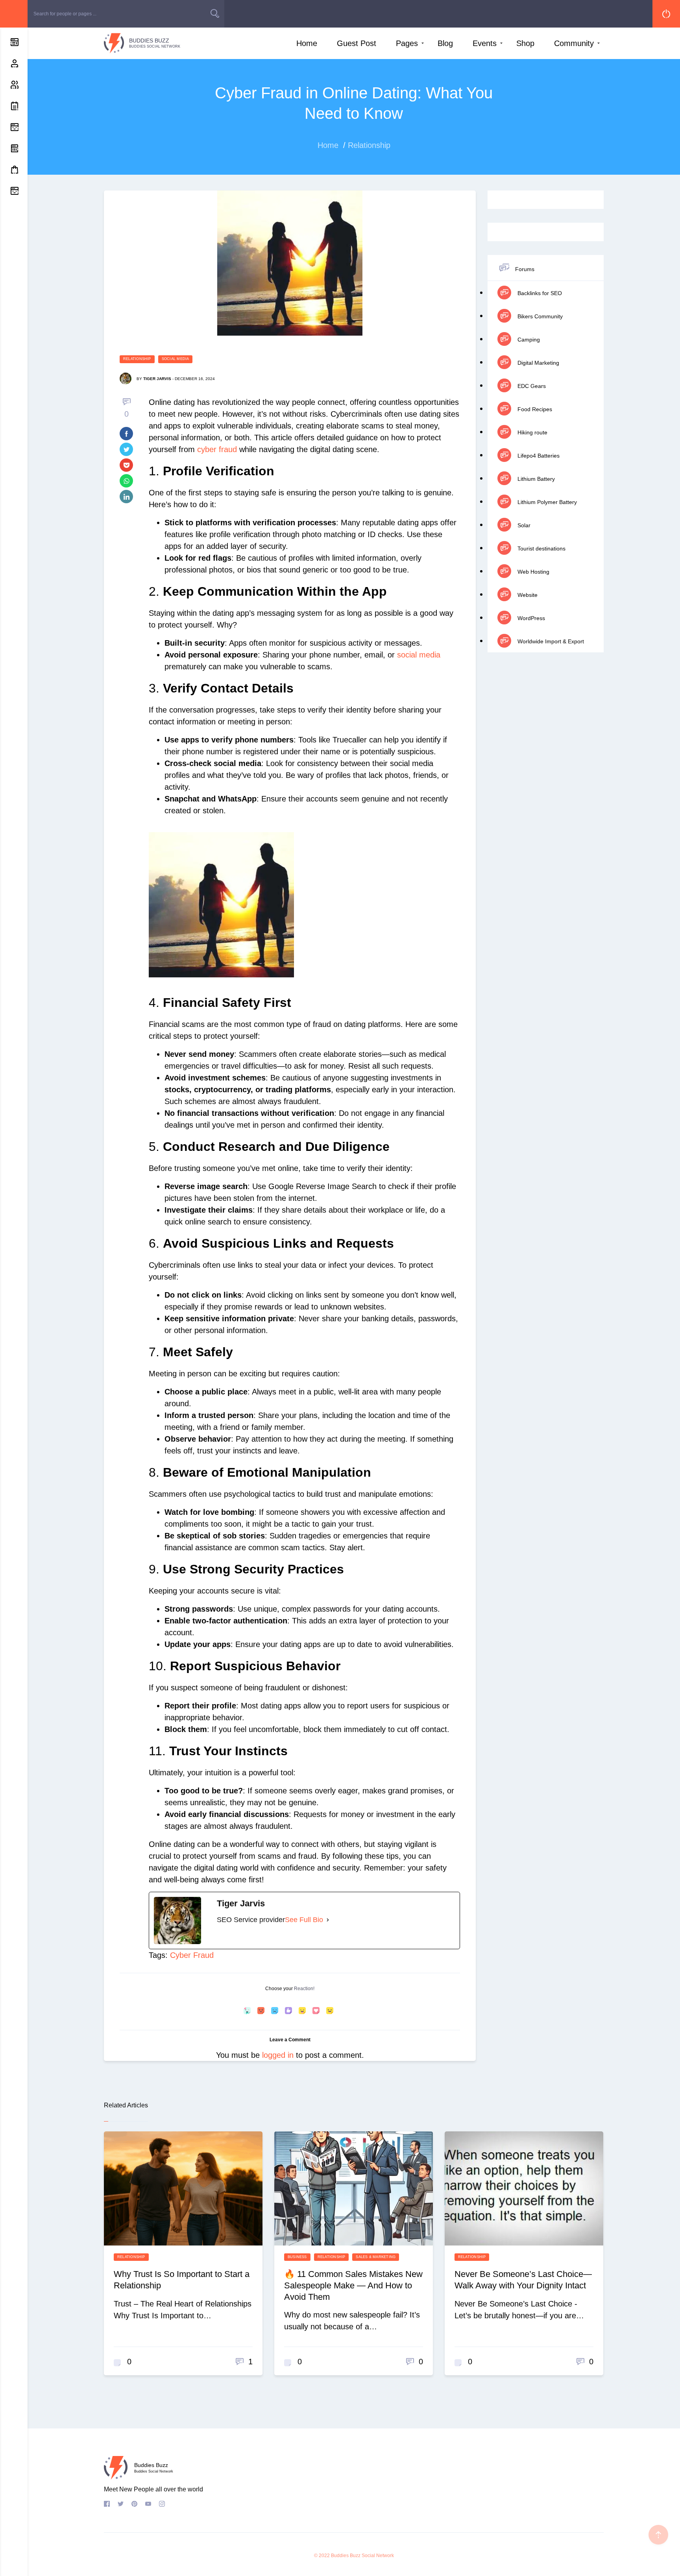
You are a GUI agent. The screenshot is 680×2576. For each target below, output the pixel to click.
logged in (278, 2055)
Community (574, 43)
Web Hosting (533, 572)
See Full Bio (304, 1920)
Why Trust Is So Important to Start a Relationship (182, 2280)
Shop (525, 43)
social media (419, 655)
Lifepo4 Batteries (538, 456)
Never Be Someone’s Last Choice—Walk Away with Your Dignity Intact (523, 2280)
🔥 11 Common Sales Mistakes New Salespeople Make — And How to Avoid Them (353, 2285)
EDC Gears (531, 386)
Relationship (137, 359)
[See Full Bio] (328, 1920)
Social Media (176, 359)
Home (307, 43)
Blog (445, 43)
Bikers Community (539, 316)
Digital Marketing (538, 363)
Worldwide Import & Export (550, 641)
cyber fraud (217, 449)
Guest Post (357, 43)
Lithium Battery (535, 479)
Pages (407, 43)
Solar (523, 525)
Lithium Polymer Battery (546, 502)
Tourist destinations (541, 548)
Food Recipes (534, 409)
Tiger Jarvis (157, 379)
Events (485, 43)
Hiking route (532, 432)
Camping (528, 340)
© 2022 (322, 2556)
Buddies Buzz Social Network (362, 2556)
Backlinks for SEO (539, 293)
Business (297, 2257)
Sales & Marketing (376, 2257)
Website (527, 595)
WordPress (530, 618)
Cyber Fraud (192, 1955)
